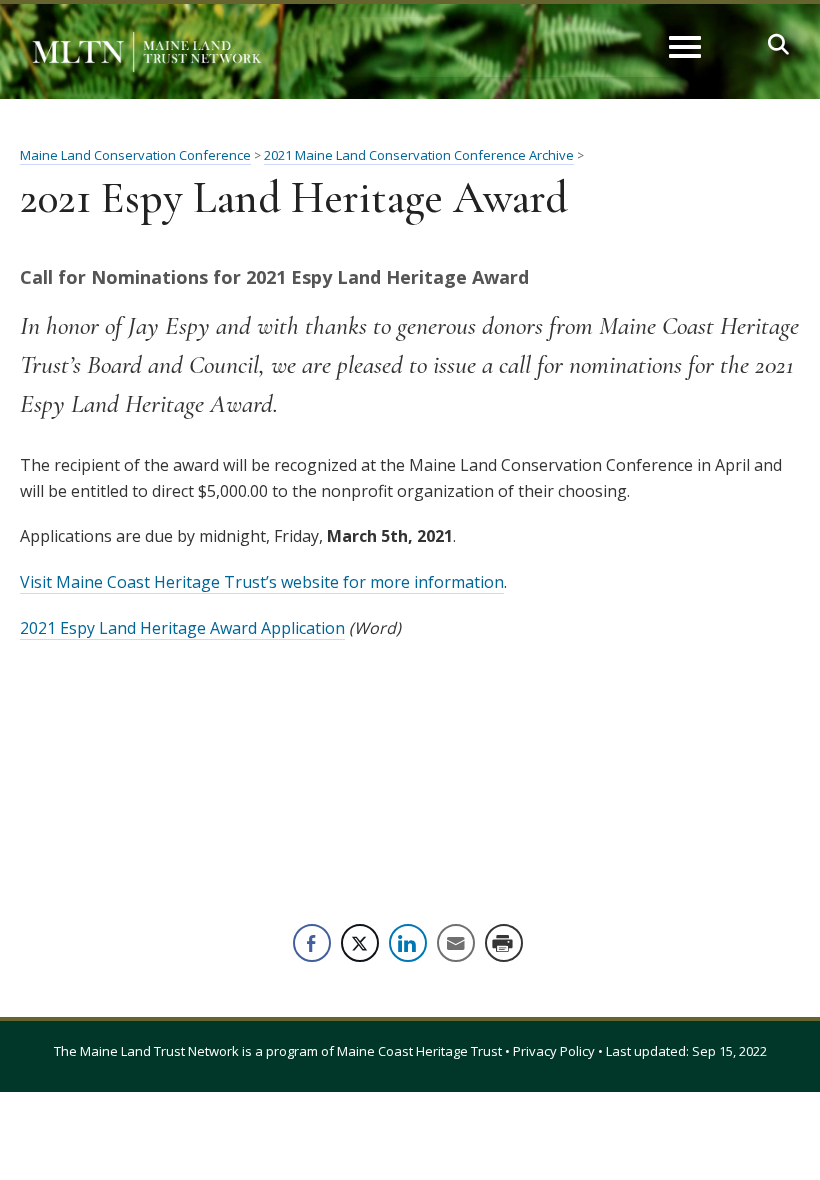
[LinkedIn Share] (408, 943)
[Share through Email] (456, 943)
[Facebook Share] (312, 943)
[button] (778, 44)
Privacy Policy (554, 1051)
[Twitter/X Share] (360, 943)
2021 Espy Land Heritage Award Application (182, 628)
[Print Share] (504, 943)
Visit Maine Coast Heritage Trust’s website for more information (262, 582)
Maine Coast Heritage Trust (419, 1051)
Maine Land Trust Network (159, 1051)
